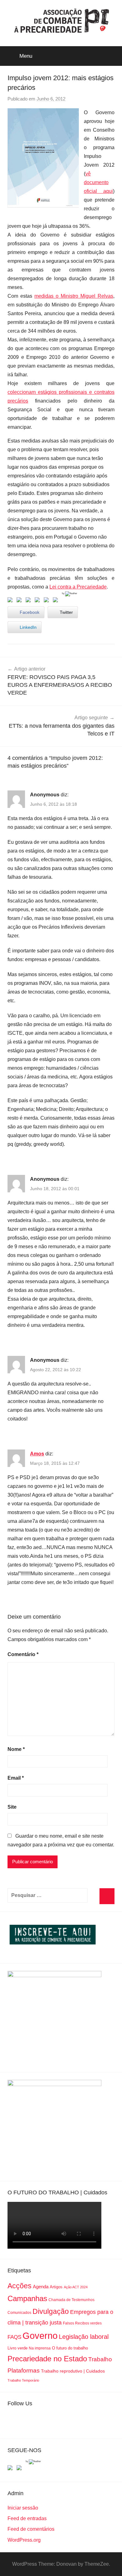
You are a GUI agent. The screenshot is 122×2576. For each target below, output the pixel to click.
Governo (40, 2336)
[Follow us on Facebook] (11, 2469)
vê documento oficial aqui (98, 182)
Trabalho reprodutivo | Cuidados (73, 2371)
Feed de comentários (31, 2529)
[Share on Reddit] (29, 601)
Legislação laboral (84, 2337)
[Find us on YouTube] (20, 2469)
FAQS (14, 2337)
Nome (16, 1749)
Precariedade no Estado (47, 2359)
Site (12, 1807)
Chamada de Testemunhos (71, 2300)
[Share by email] (57, 601)
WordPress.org (24, 2540)
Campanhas (27, 2298)
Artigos (56, 2287)
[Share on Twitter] (20, 601)
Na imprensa (40, 2348)
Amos (37, 1454)
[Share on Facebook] (11, 601)
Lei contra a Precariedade (78, 587)
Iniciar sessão (23, 2508)
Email (16, 1778)
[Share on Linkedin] (38, 601)
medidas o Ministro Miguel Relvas (74, 296)
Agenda (41, 2287)
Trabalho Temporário (23, 2380)
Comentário (23, 1654)
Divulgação (51, 2311)
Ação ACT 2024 (76, 2287)
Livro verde (18, 2348)
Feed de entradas (27, 2518)
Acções (20, 2286)
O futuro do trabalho (70, 2348)
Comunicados (19, 2313)
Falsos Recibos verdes (82, 2323)
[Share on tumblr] (48, 601)
